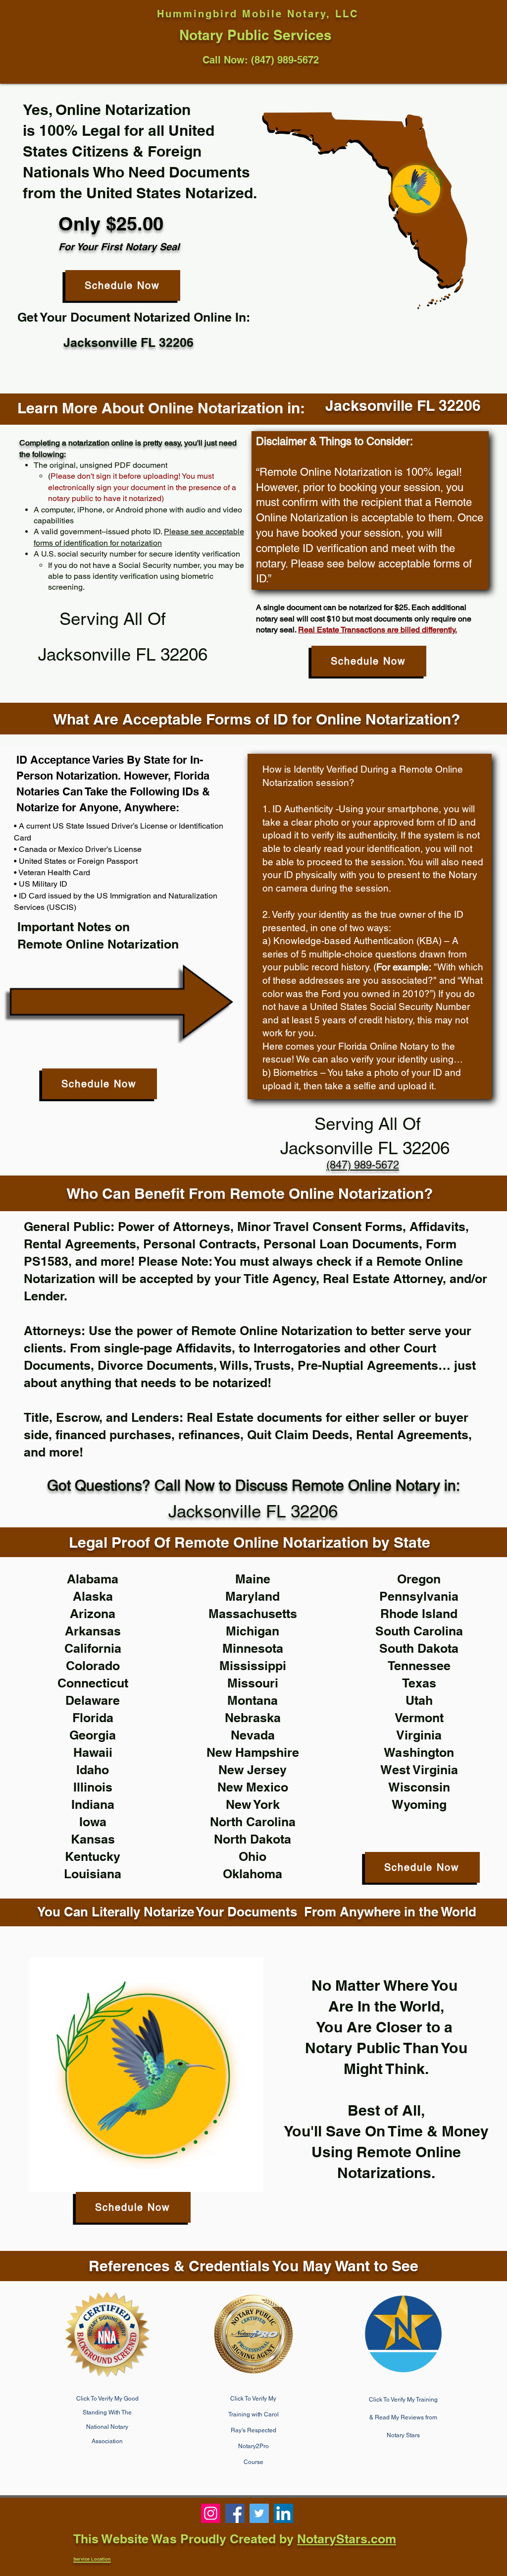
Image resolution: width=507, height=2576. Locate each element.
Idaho (93, 1770)
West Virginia (419, 1770)
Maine (253, 1579)
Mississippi (253, 1666)
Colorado (93, 1666)
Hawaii (93, 1752)
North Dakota (253, 1839)
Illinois (93, 1787)
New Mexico (253, 1787)
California (93, 1648)
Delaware (93, 1700)
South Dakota (419, 1648)
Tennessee (419, 1666)
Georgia (93, 1735)
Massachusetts (253, 1614)
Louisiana (93, 1874)
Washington (419, 1752)
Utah (419, 1700)
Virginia (419, 1735)
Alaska (93, 1596)
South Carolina (419, 1631)
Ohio (253, 1856)
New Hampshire (253, 1752)
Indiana (93, 1804)
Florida (93, 1718)
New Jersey (253, 1770)
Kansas (93, 1839)
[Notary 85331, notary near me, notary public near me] (283, 2513)
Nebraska (253, 1718)
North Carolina (253, 1822)
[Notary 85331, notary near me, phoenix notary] (235, 2513)
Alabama (93, 1579)
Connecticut (93, 1683)
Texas (419, 1683)
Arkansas (93, 1631)
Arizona (93, 1614)
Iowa (93, 1822)
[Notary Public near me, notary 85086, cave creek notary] (259, 2513)
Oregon (419, 1579)
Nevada (253, 1735)
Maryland (253, 1596)
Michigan (253, 1631)
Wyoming (419, 1804)
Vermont (419, 1718)
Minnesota (253, 1648)
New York (253, 1804)
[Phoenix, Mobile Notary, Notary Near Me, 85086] (211, 2513)
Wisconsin (419, 1787)
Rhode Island (419, 1614)
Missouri (253, 1683)
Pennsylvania (419, 1596)
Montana (253, 1700)
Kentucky (93, 1856)
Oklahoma (253, 1874)
